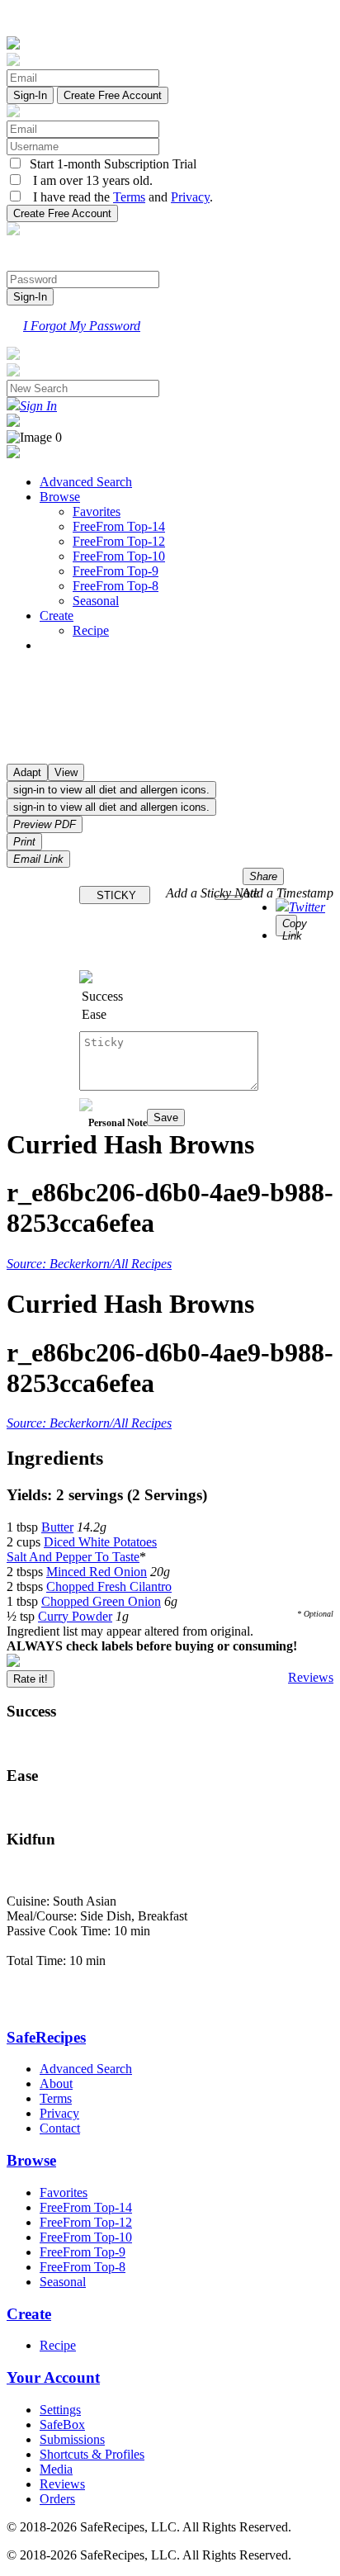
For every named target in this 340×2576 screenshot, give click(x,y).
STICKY (115, 895)
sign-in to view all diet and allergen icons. (111, 790)
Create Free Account (113, 95)
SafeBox (62, 2424)
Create (57, 616)
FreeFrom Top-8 (116, 586)
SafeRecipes (46, 2037)
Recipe (91, 630)
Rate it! (31, 1679)
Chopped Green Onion (101, 1601)
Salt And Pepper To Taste (73, 1557)
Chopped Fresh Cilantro (109, 1586)
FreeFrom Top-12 (119, 541)
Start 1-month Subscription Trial (110, 164)
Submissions (72, 2439)
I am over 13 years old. (88, 180)
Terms (129, 197)
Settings (60, 2410)
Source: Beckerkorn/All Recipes (89, 1264)
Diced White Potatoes (100, 1542)
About (56, 2084)
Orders (57, 2499)
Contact (60, 2128)
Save (166, 1118)
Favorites (97, 511)
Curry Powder (75, 1616)
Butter (57, 1527)
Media (56, 2469)
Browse (60, 497)
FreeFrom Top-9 (116, 571)
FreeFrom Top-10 (119, 556)
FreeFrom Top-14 (119, 526)
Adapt (27, 772)
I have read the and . (118, 197)
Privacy (190, 197)
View (66, 772)
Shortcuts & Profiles (92, 2454)
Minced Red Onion (97, 1572)
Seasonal (96, 601)
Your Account (53, 2377)
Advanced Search (86, 482)
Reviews (311, 1677)
